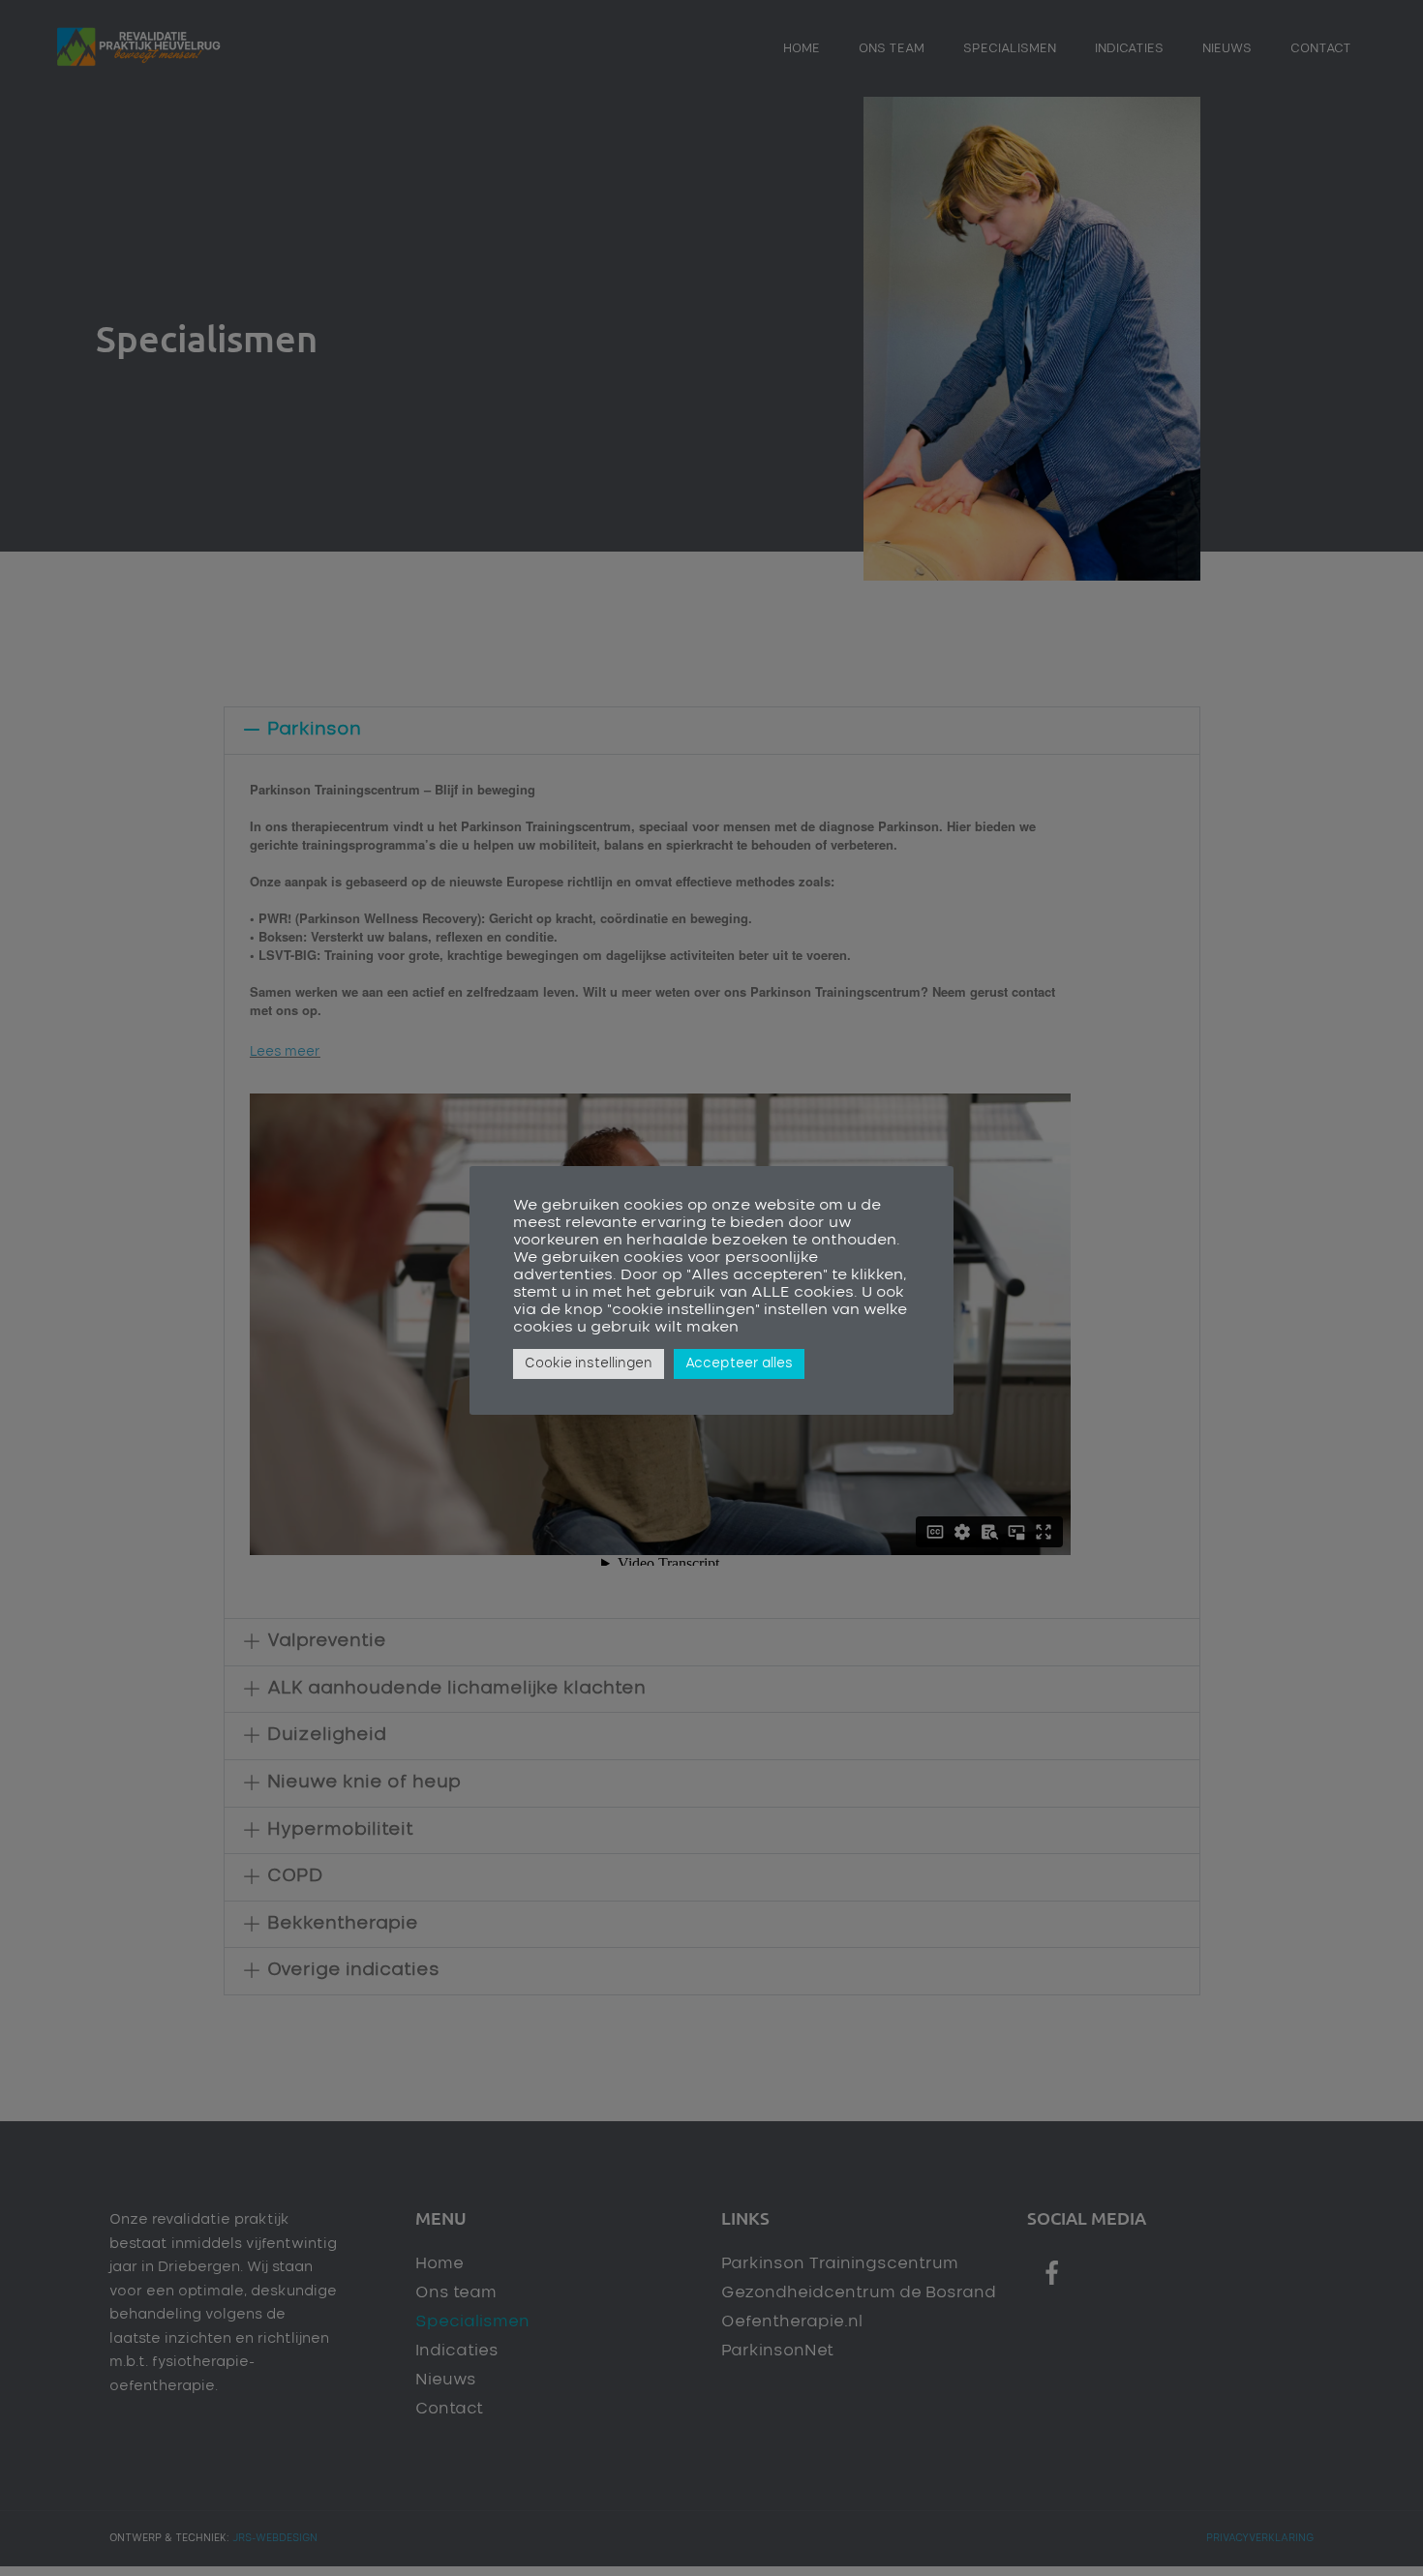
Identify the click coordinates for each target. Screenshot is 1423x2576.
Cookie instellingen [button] (589, 1364)
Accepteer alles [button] (739, 1364)
